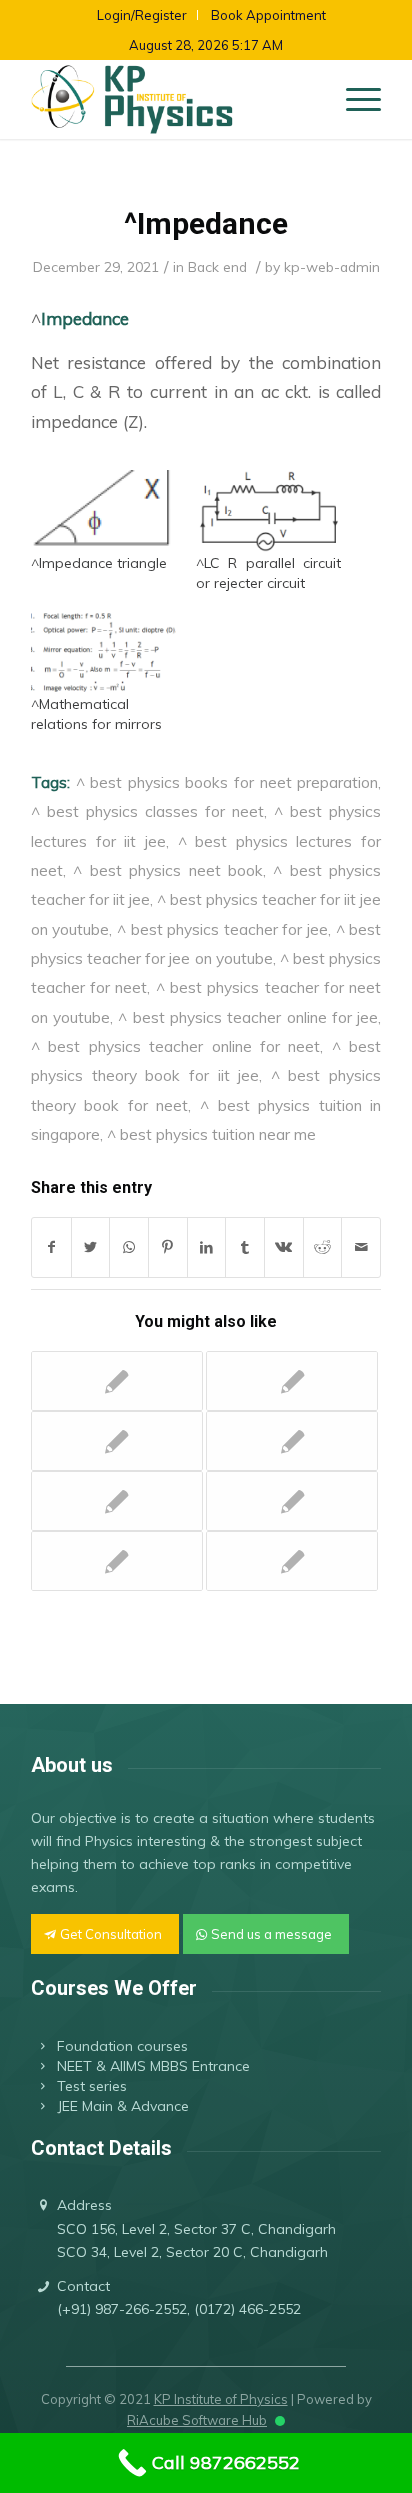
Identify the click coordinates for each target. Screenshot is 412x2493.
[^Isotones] (117, 1381)
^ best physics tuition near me (211, 1134)
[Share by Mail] (361, 1247)
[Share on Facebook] (51, 1247)
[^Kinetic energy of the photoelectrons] (117, 1441)
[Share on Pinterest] (168, 1247)
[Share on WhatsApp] (129, 1247)
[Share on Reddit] (323, 1247)
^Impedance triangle (99, 563)
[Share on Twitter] (91, 1247)
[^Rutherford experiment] (292, 1561)
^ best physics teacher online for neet (175, 1046)
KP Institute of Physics (221, 2399)
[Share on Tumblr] (245, 1247)
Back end (217, 266)
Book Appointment (268, 15)
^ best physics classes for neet (147, 811)
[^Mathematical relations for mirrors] (103, 652)
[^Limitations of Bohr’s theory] (117, 1501)
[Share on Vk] (284, 1247)
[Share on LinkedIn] (207, 1247)
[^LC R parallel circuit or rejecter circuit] (268, 511)
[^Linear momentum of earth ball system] (292, 1501)
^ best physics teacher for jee (222, 929)
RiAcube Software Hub (197, 2420)
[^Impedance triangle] (103, 511)
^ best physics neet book (168, 870)
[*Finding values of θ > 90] (117, 1561)
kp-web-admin (332, 266)
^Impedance (206, 223)
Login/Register (142, 15)
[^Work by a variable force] (292, 1441)
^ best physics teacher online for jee (248, 1017)
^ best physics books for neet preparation (227, 782)
